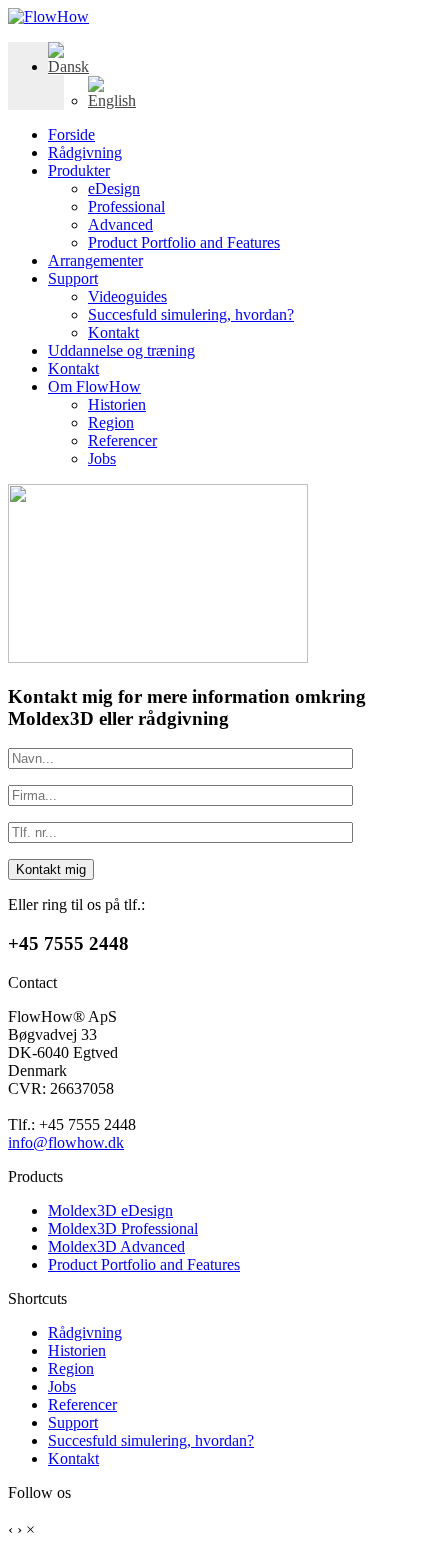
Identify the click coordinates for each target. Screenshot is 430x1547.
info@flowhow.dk (66, 1142)
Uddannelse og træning (121, 350)
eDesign (114, 188)
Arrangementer (95, 260)
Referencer (122, 440)
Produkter (79, 170)
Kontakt (113, 332)
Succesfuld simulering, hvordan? (191, 314)
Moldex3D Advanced (116, 1246)
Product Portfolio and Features (184, 242)
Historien (117, 404)
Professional (126, 206)
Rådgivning (85, 152)
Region (111, 422)
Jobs (102, 458)
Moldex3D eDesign (110, 1210)
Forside (71, 134)
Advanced (120, 224)
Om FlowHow (94, 386)
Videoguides (127, 296)
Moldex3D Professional (123, 1228)
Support (73, 278)
